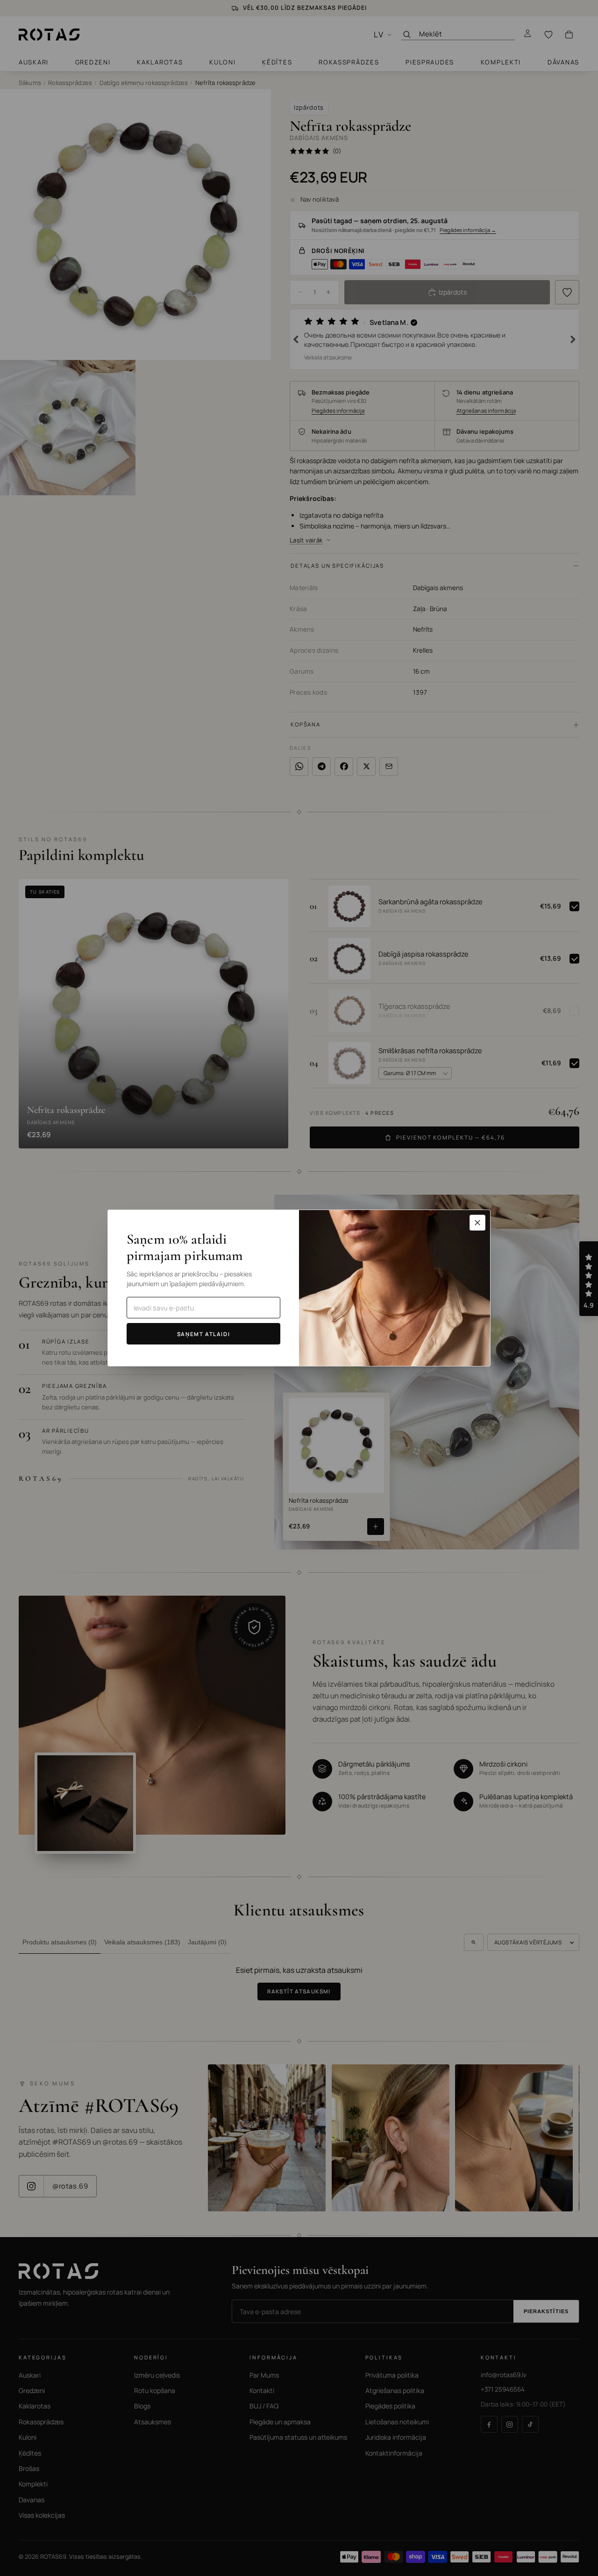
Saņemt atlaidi (204, 1334)
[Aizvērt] (477, 1223)
